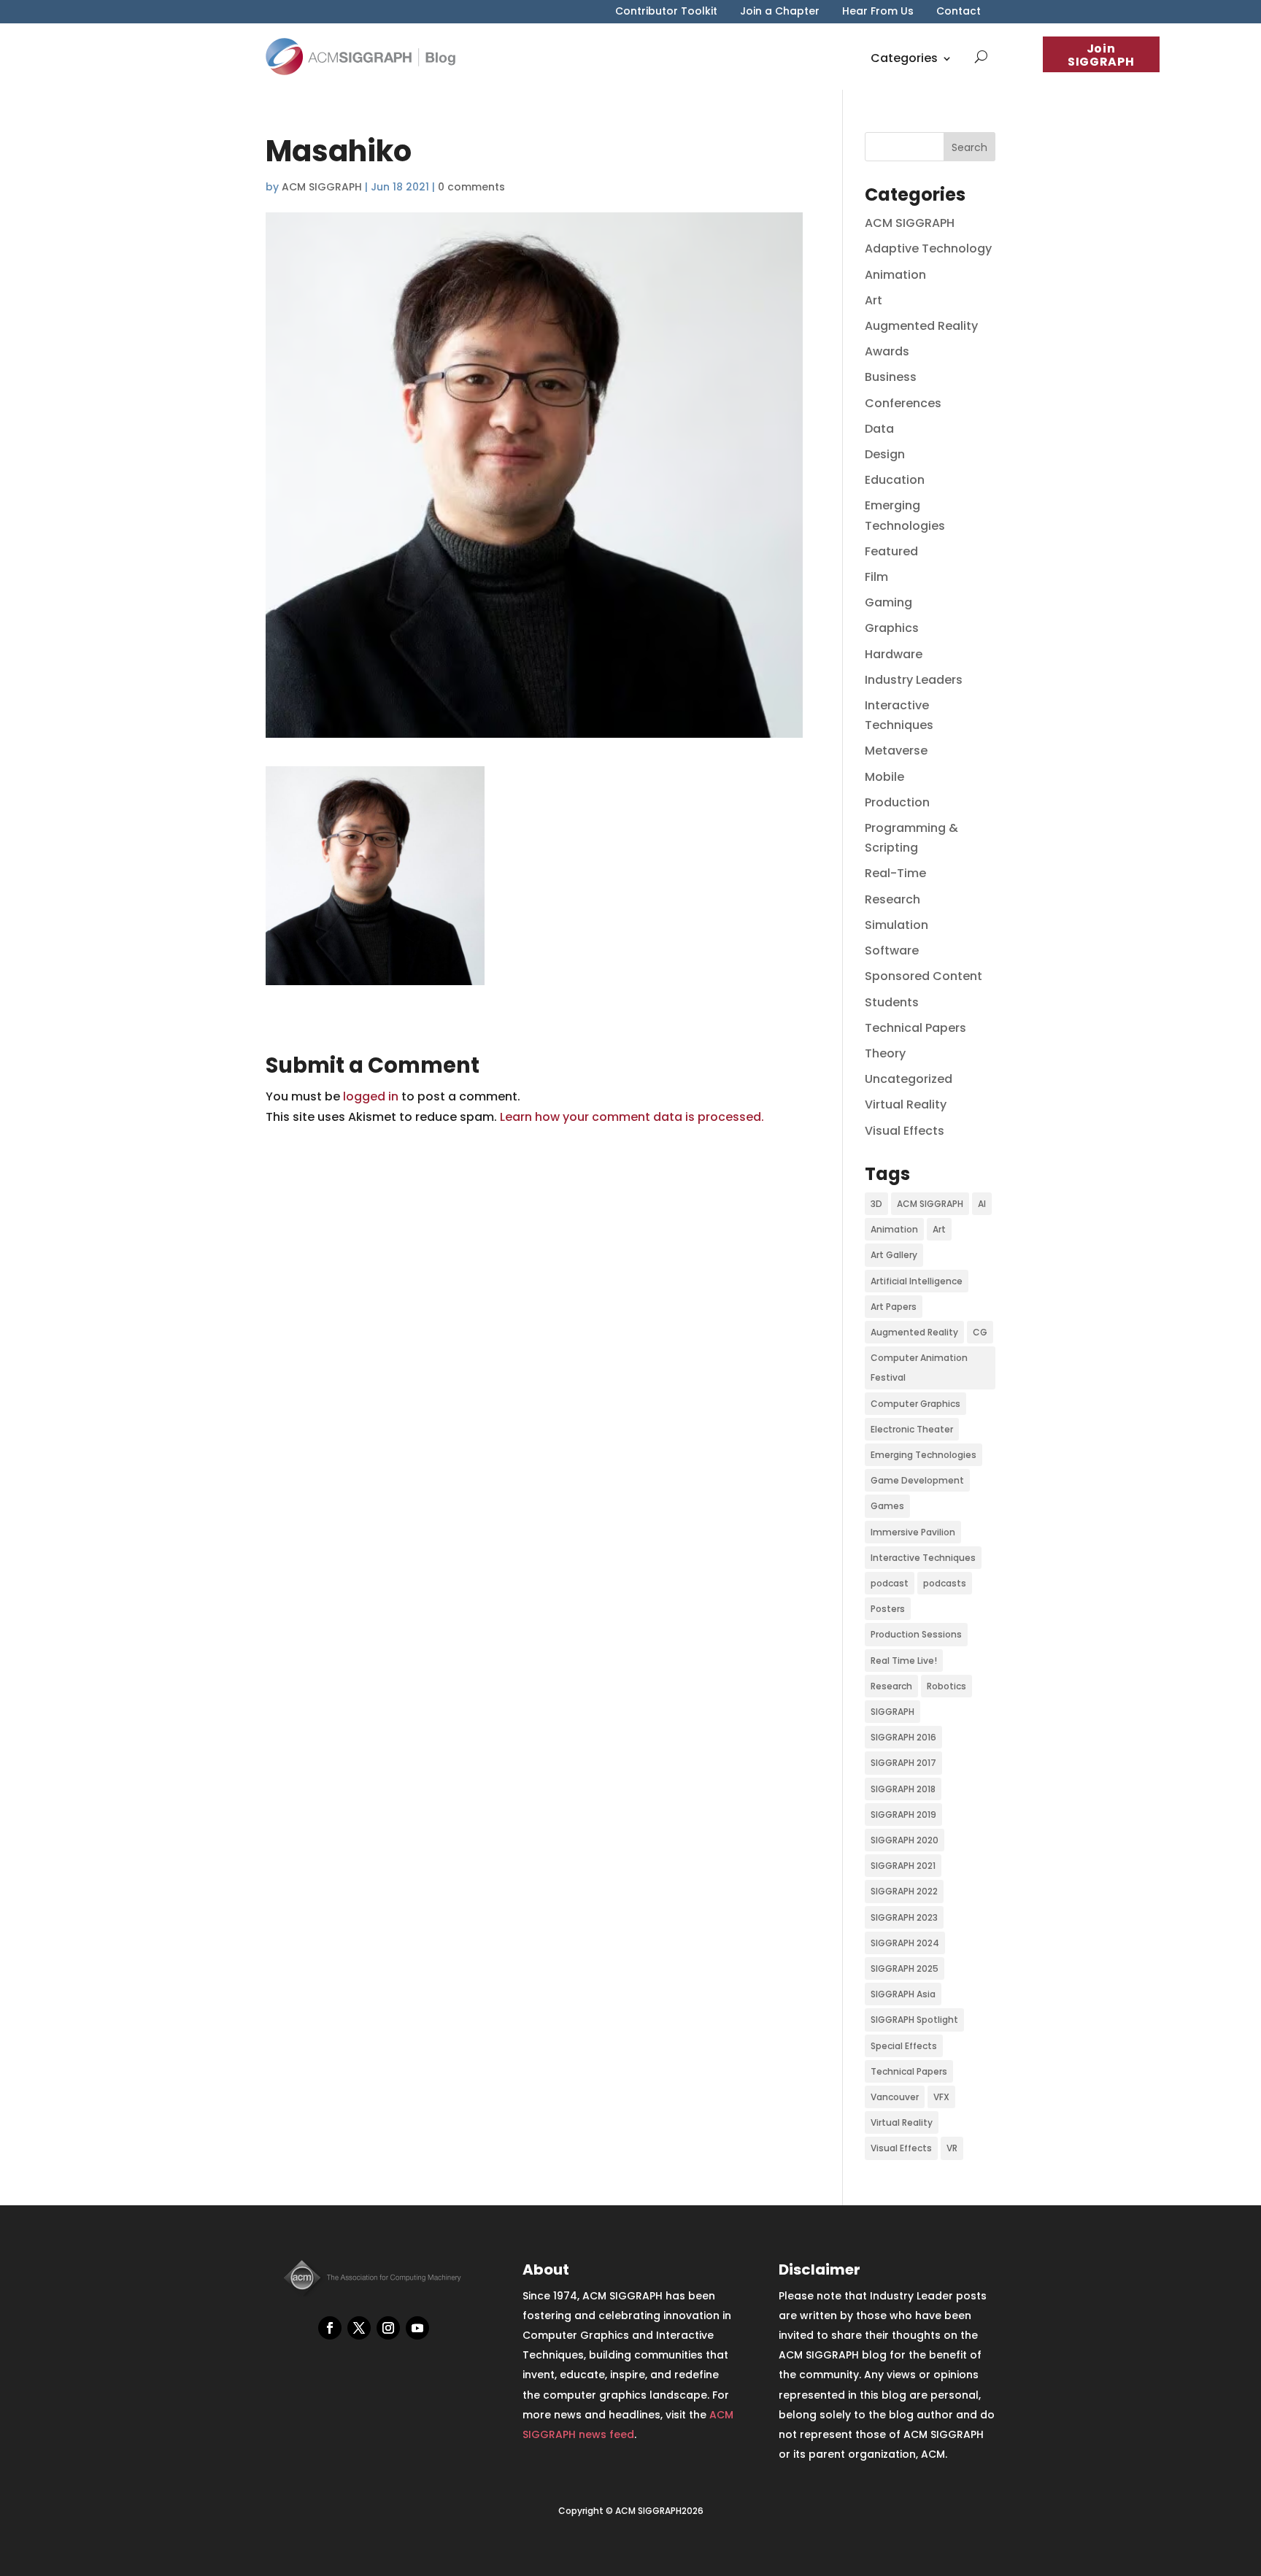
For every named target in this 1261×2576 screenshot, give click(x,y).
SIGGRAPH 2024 (905, 1943)
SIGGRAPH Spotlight (914, 2020)
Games (887, 1506)
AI (982, 1204)
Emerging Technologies (923, 1455)
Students (892, 1002)
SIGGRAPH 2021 (903, 1866)
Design (885, 454)
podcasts (945, 1583)
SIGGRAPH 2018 (903, 1789)
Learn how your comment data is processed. (632, 1117)
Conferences (903, 403)
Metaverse (896, 751)
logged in (371, 1096)
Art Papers (894, 1307)
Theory (885, 1053)
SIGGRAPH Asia (903, 1994)
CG (980, 1332)
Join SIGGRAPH (1101, 55)
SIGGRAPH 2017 (903, 1763)
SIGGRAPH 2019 (903, 1815)
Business (891, 377)
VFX (941, 2097)
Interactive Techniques (923, 1558)
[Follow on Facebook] (330, 2328)
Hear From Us (878, 12)
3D (876, 1204)
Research (892, 899)
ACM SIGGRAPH (322, 187)
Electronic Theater (912, 1429)
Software (892, 950)
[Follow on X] (359, 2328)
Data (879, 429)
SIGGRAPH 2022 (904, 1891)
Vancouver (895, 2097)
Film (876, 577)
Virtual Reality (906, 1104)
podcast (890, 1583)
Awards (887, 351)
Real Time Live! (904, 1661)
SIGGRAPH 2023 (904, 1917)
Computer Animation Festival (919, 1368)
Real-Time (895, 873)
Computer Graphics (915, 1404)
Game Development (917, 1480)
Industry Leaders (914, 680)
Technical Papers (915, 1028)
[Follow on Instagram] (388, 2328)
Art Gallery (894, 1255)
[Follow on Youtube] (417, 2328)
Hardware (894, 654)
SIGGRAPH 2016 (903, 1737)
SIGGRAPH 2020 (905, 1840)
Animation (895, 275)
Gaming (888, 602)
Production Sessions (916, 1634)
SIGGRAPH (892, 1712)
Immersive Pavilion (913, 1532)
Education (895, 480)
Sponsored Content (923, 976)
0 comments (471, 187)
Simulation (896, 925)
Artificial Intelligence (917, 1281)
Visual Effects (905, 1131)
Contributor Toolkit (666, 12)
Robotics (946, 1686)
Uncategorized (909, 1079)
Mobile (884, 777)
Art (874, 300)
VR (952, 2148)
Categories (904, 58)
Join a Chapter (780, 12)
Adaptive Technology (928, 248)
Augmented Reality (921, 326)
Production (897, 802)
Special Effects (904, 2046)
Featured (891, 551)
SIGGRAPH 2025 (905, 1968)
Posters (888, 1609)
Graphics (892, 628)
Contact (959, 12)
